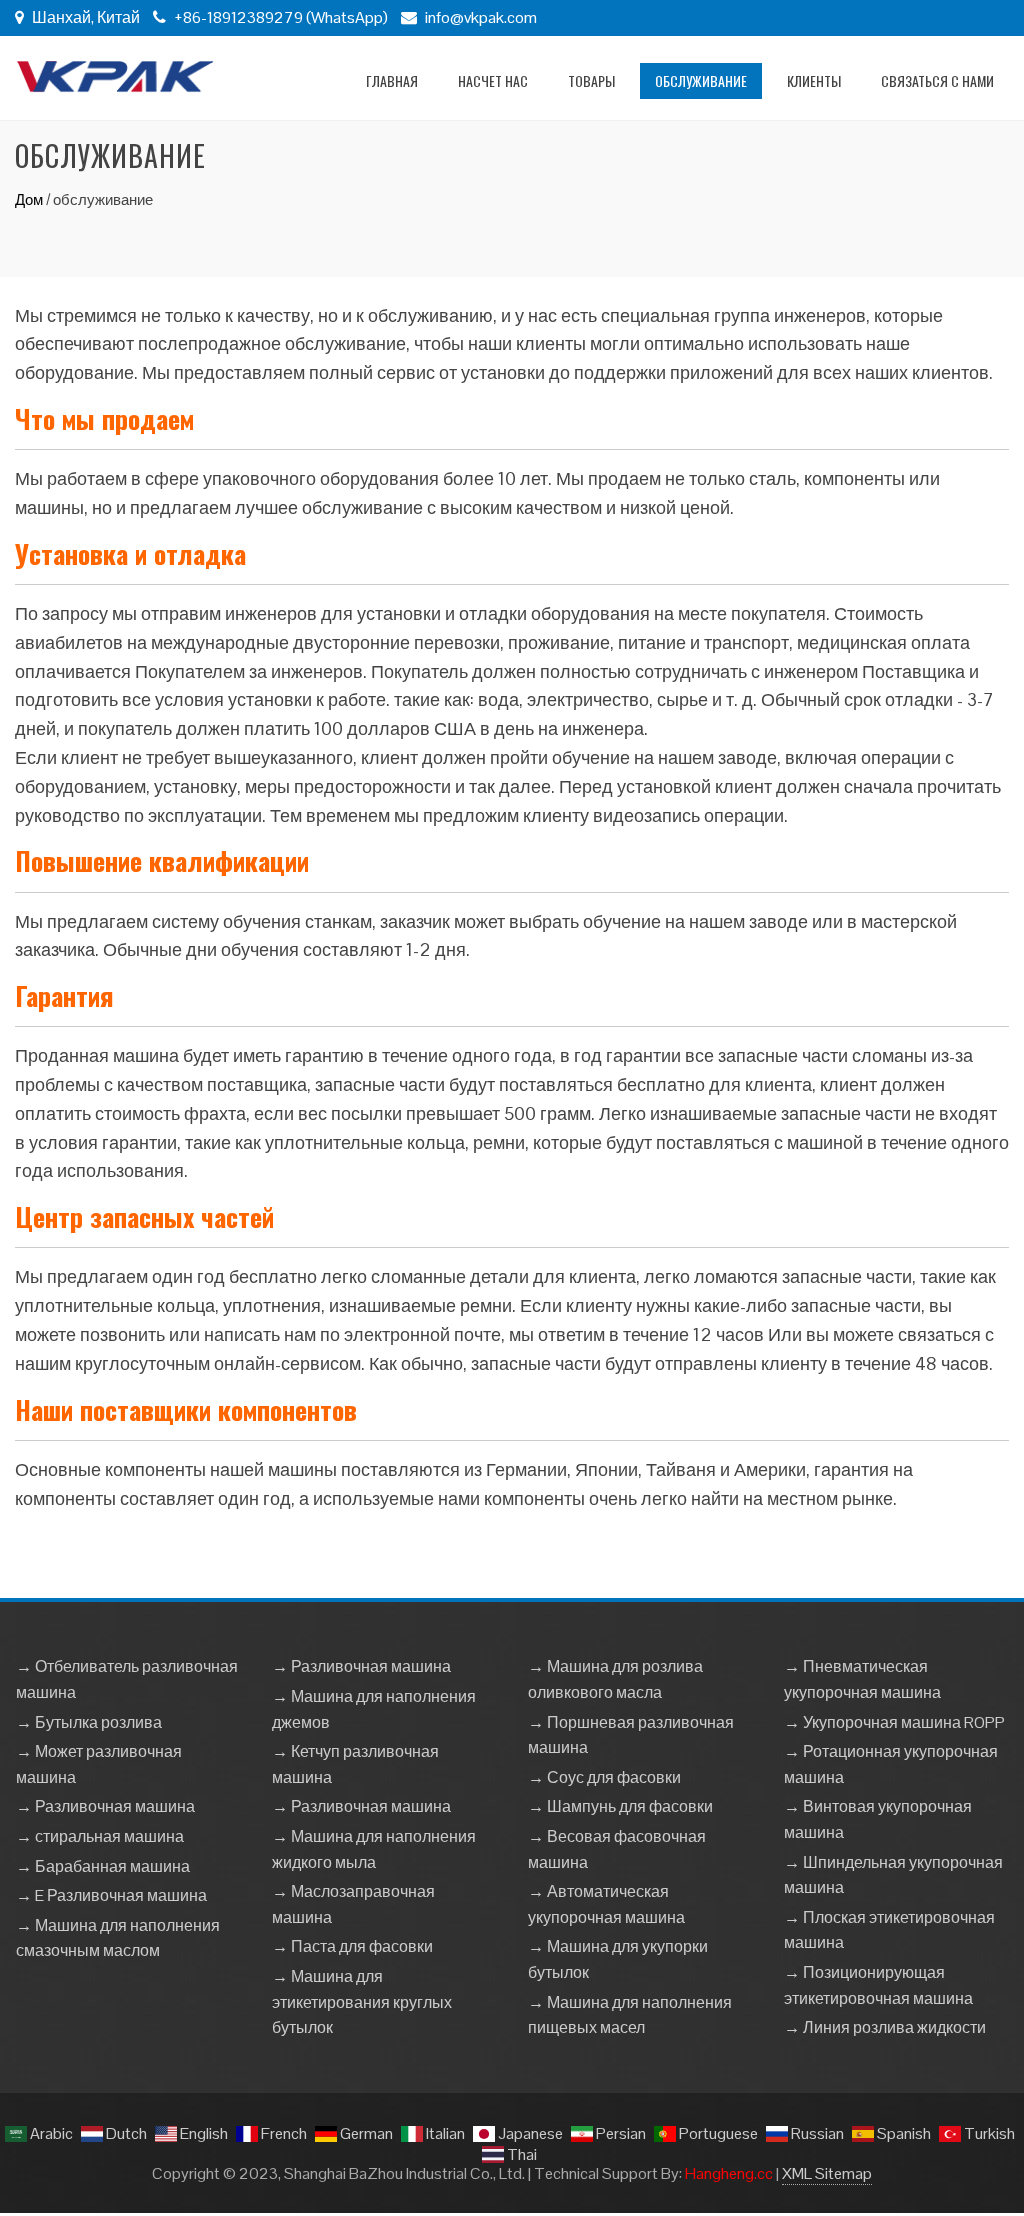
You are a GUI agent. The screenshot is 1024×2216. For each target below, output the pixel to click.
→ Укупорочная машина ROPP (894, 1722)
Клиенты (814, 80)
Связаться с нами (937, 80)
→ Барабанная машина (103, 1866)
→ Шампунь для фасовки (620, 1806)
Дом (29, 199)
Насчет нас (493, 80)
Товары (591, 80)
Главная (392, 80)
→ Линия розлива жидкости (885, 2027)
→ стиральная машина (100, 1836)
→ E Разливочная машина (111, 1895)
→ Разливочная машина (105, 1806)
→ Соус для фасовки (604, 1777)
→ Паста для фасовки (352, 1946)
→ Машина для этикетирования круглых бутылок (362, 2002)
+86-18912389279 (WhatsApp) (279, 17)
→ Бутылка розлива (89, 1722)
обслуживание (701, 80)
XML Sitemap (827, 2173)
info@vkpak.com (481, 17)
